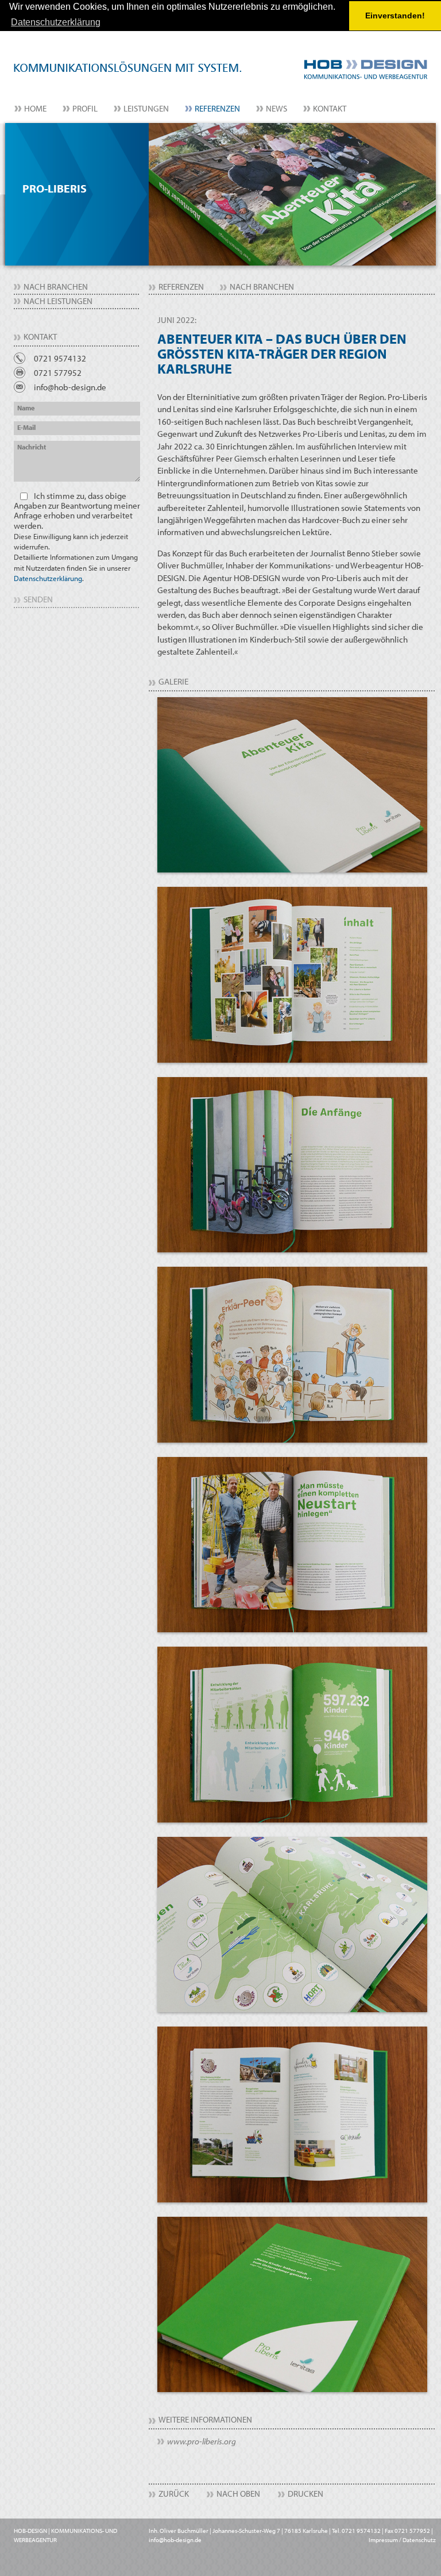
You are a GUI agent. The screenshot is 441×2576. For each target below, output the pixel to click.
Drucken (305, 2494)
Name (26, 408)
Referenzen (217, 108)
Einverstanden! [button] (395, 16)
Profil (85, 108)
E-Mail (26, 427)
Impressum (383, 2540)
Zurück (174, 2494)
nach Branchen (56, 287)
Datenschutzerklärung (48, 578)
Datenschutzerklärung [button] (56, 22)
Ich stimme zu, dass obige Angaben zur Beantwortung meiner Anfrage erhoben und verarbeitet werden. (77, 537)
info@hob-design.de (70, 387)
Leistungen (146, 108)
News (276, 108)
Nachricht (32, 447)
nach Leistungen (58, 301)
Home (35, 108)
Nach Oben (238, 2494)
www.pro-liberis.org (202, 2441)
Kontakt (330, 108)
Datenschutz (419, 2540)
